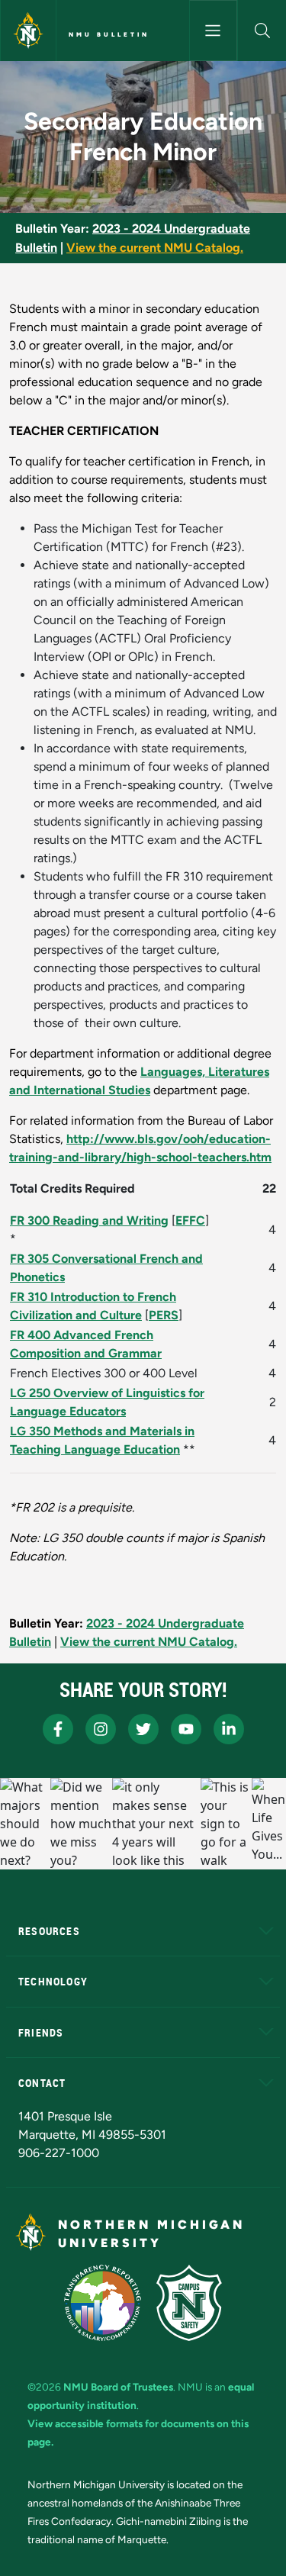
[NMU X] (143, 1729)
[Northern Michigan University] (28, 31)
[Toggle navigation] (214, 31)
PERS (164, 1315)
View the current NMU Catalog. (155, 248)
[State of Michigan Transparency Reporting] (103, 2303)
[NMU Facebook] (58, 1729)
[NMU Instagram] (101, 1729)
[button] (262, 31)
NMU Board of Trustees (118, 2387)
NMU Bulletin (109, 34)
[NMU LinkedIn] (229, 1729)
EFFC (190, 1220)
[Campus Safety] (189, 2303)
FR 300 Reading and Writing (89, 1220)
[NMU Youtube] (186, 1729)
